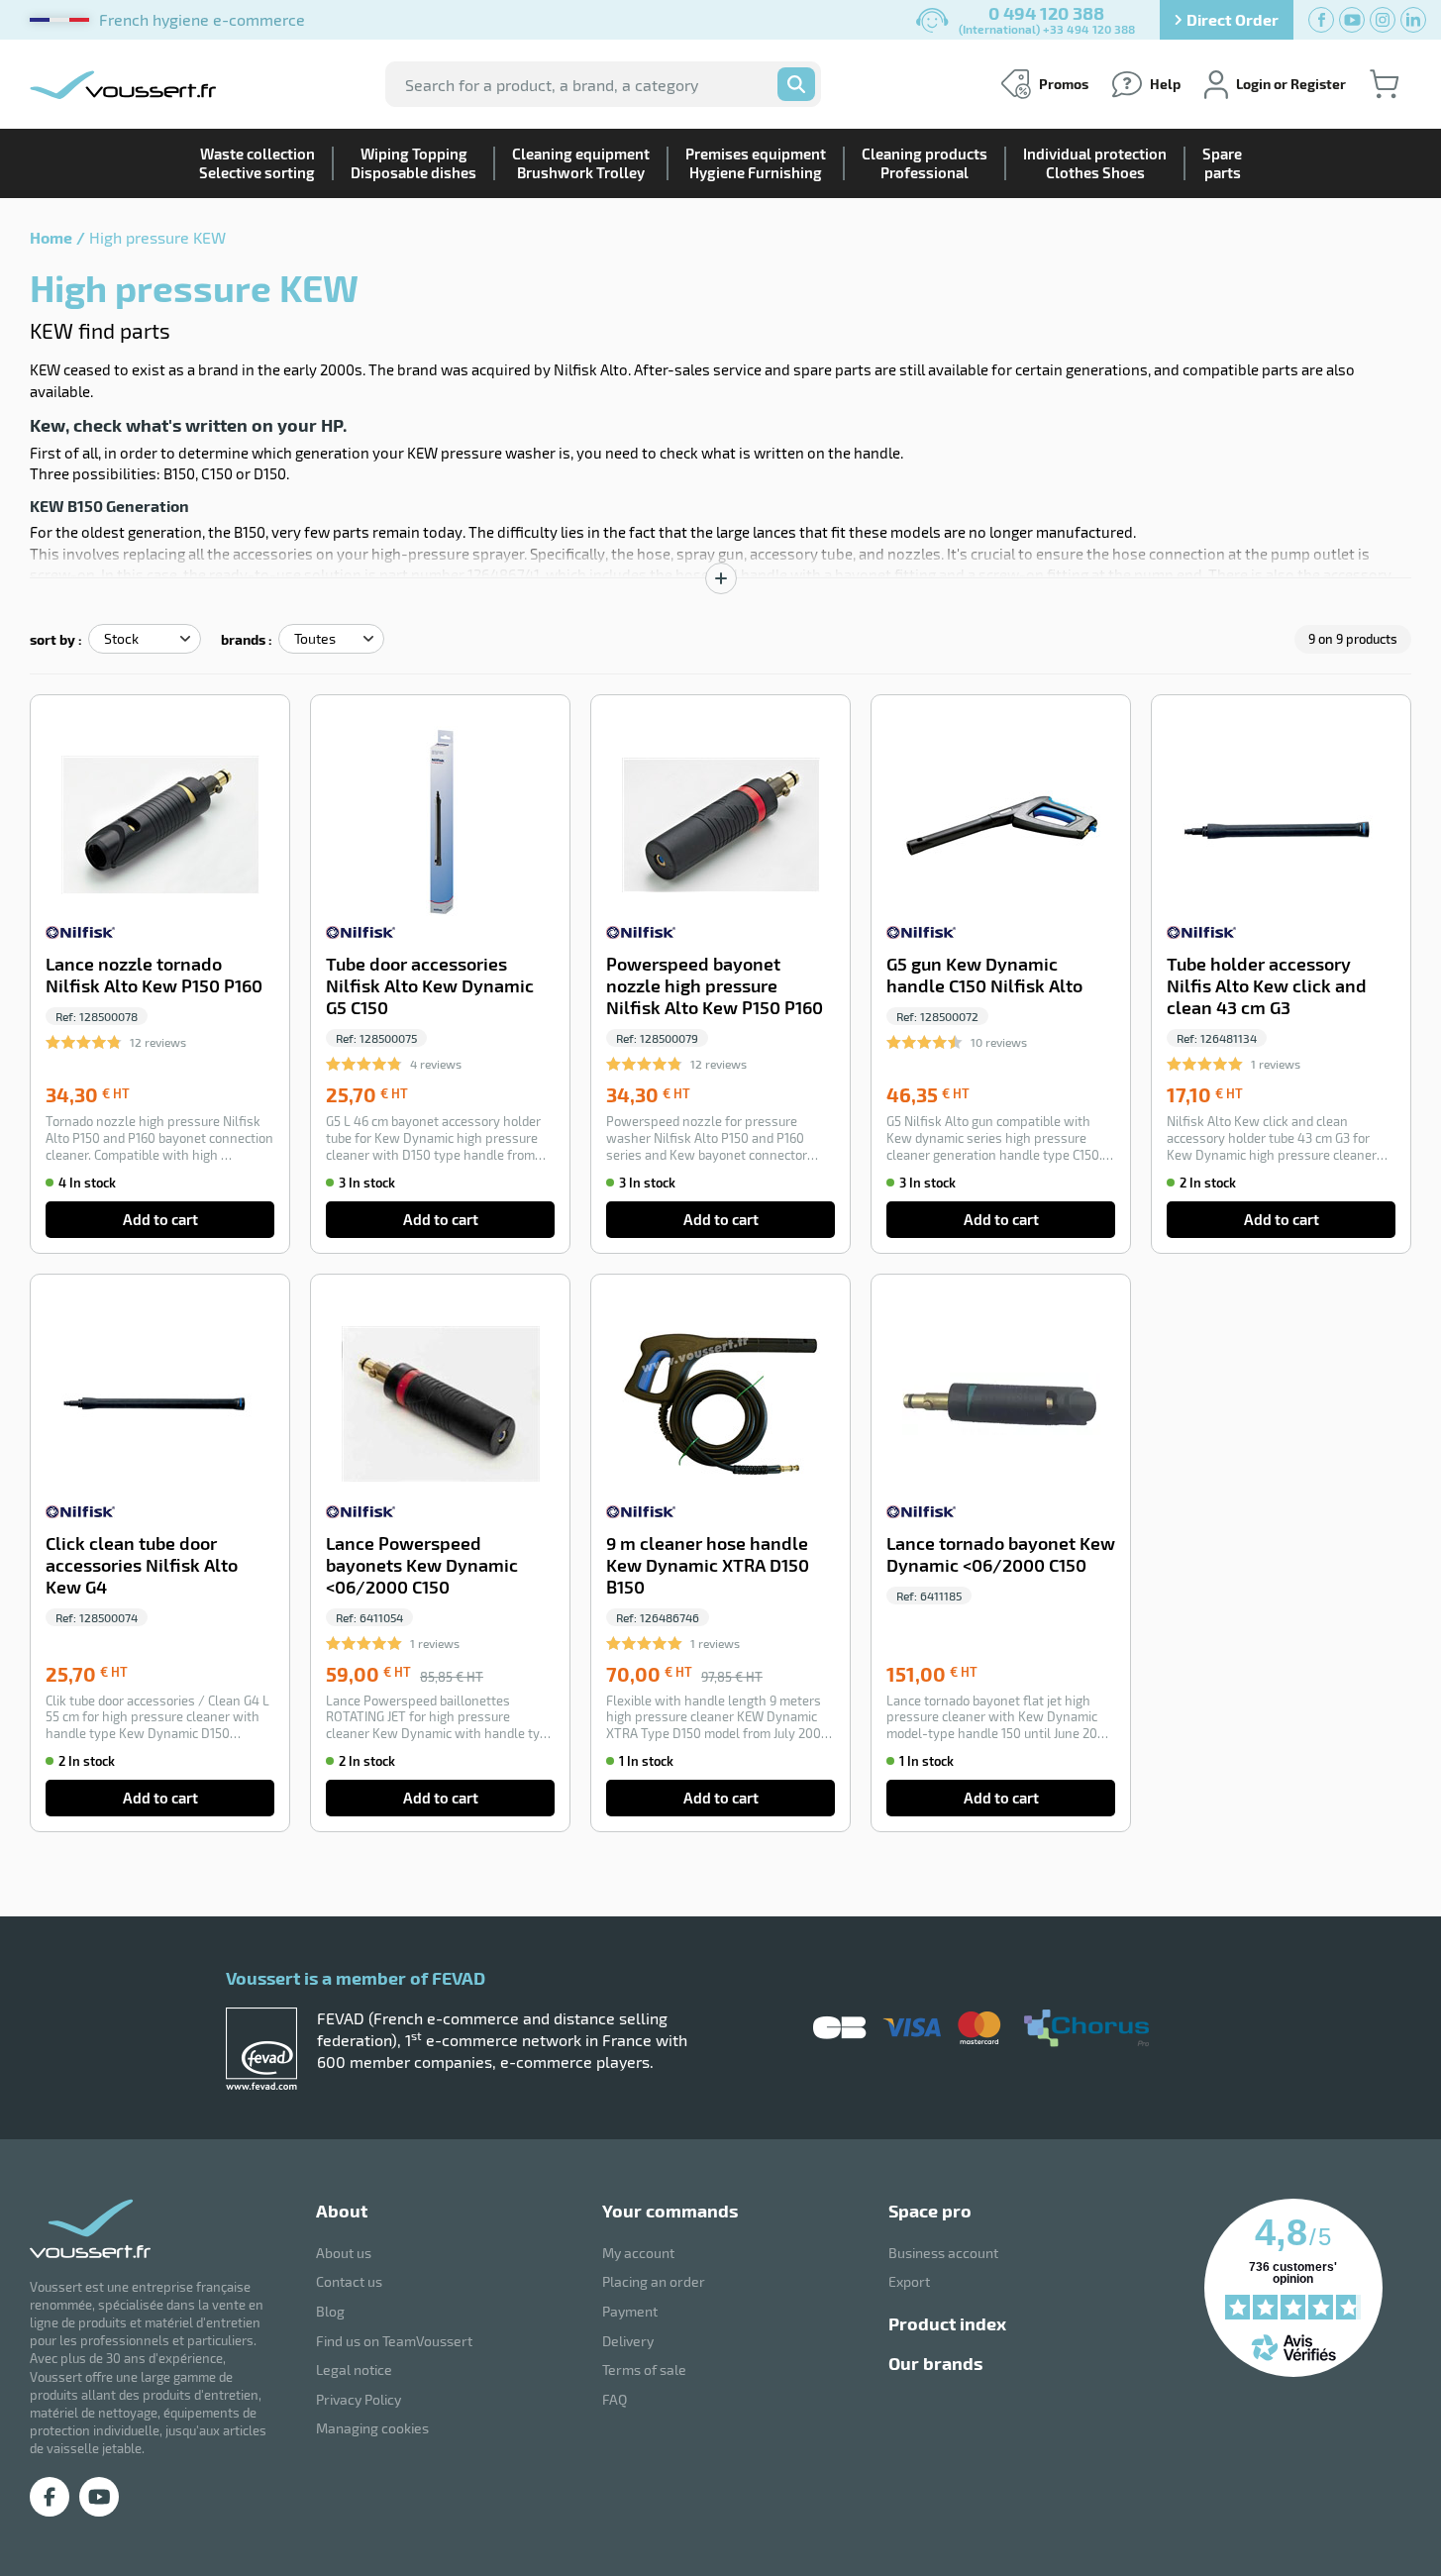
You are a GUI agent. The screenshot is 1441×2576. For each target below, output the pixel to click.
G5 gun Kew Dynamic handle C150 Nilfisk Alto (984, 975)
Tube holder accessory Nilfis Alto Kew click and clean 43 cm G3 (1267, 986)
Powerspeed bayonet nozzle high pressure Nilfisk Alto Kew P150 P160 (715, 986)
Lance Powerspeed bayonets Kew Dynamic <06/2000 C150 (422, 1565)
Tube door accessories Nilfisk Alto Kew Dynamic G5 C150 (430, 986)
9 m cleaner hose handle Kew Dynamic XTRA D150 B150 (708, 1565)
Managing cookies (372, 2428)
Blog (330, 2311)
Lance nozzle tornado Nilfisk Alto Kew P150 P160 (154, 975)
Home (51, 237)
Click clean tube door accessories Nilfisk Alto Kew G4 (142, 1565)
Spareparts (1222, 163)
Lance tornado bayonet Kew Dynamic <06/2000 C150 (1001, 1554)
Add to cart (160, 1219)
